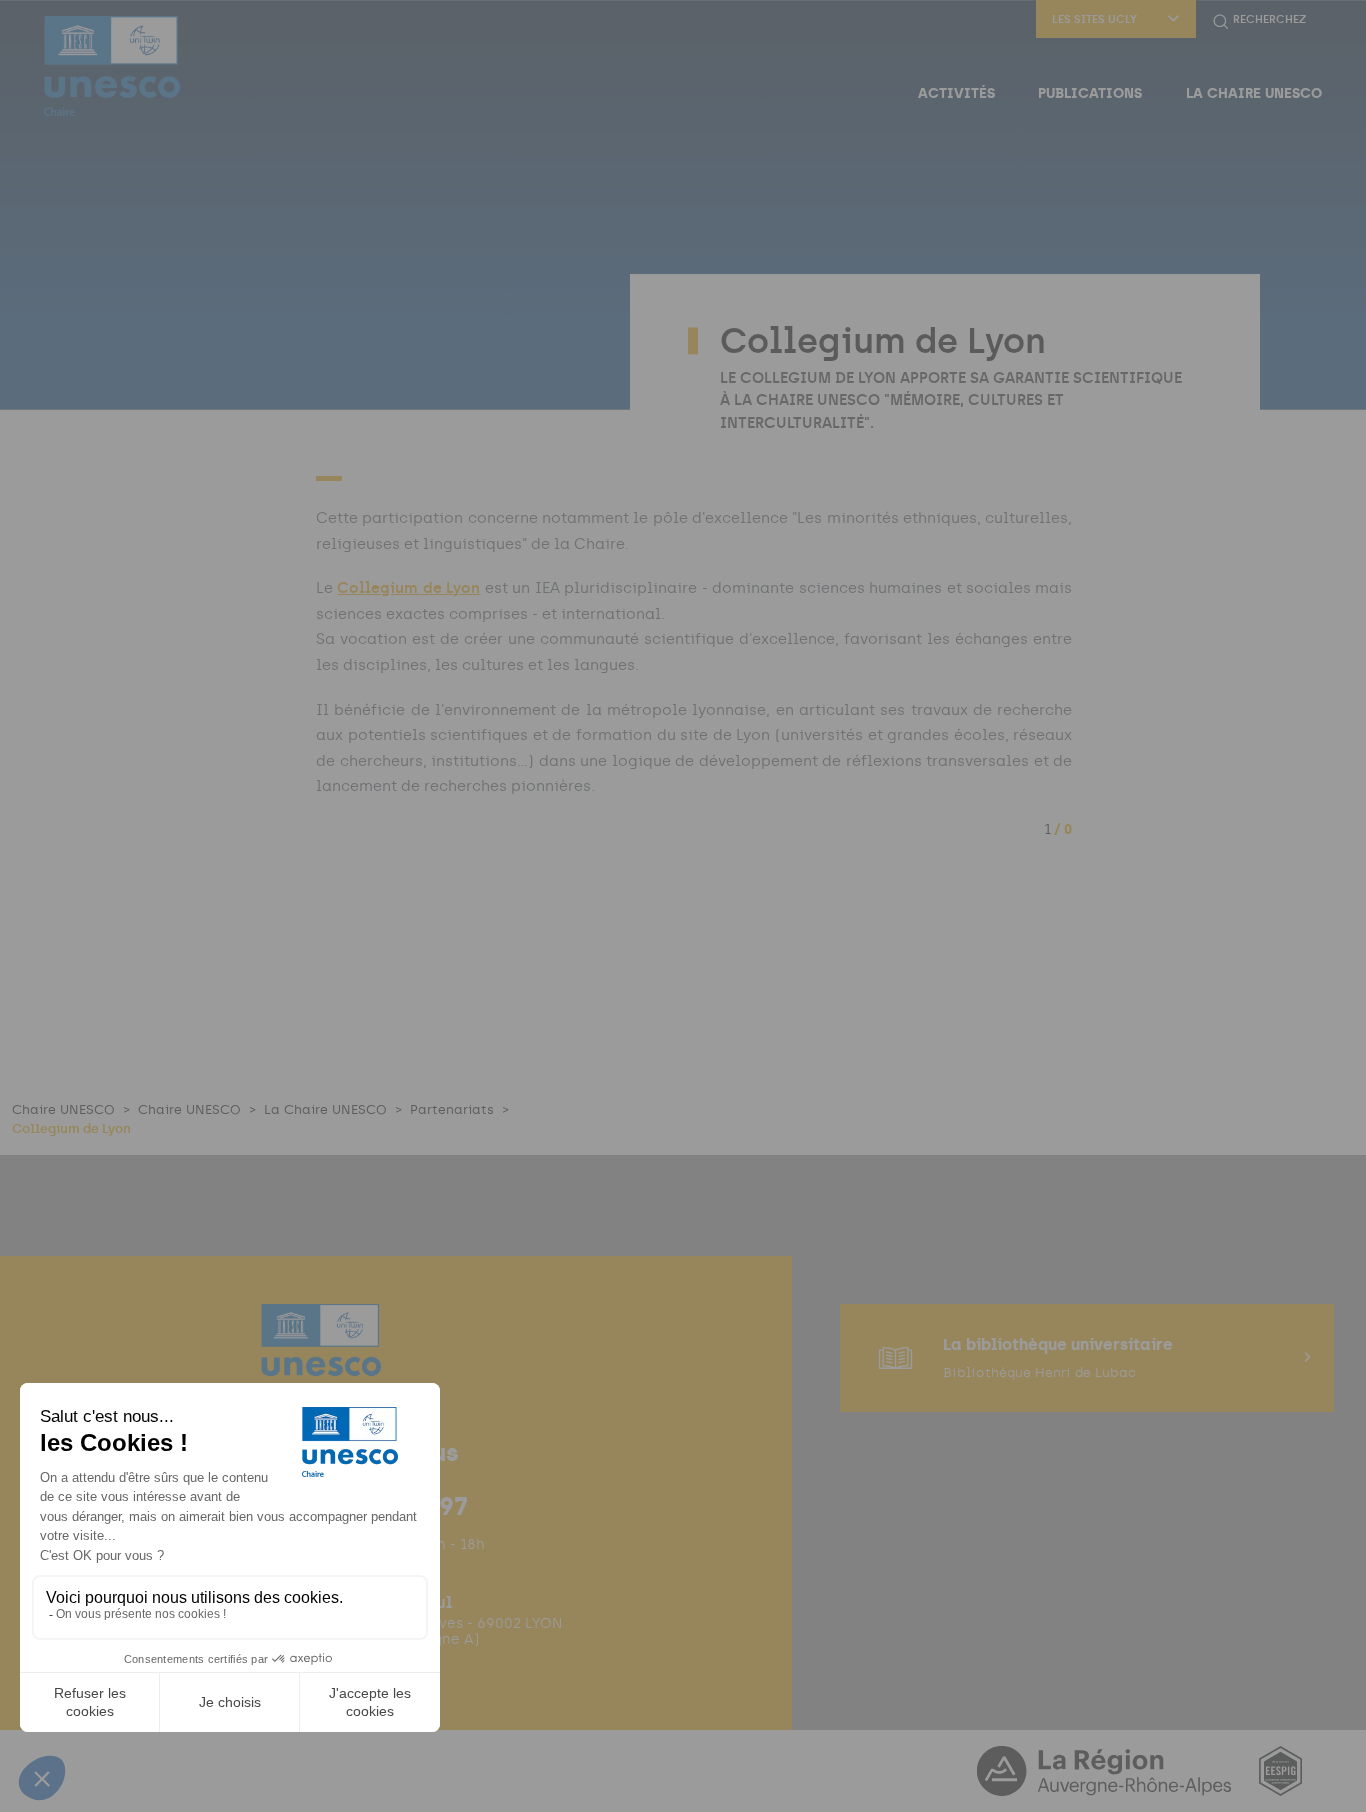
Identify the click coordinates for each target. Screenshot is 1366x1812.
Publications (1090, 93)
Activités (956, 93)
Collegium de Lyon (408, 588)
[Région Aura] (1106, 1783)
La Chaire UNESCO (1254, 93)
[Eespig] (1280, 1783)
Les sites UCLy (1094, 19)
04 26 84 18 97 (383, 1506)
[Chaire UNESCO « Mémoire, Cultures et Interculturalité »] (112, 66)
